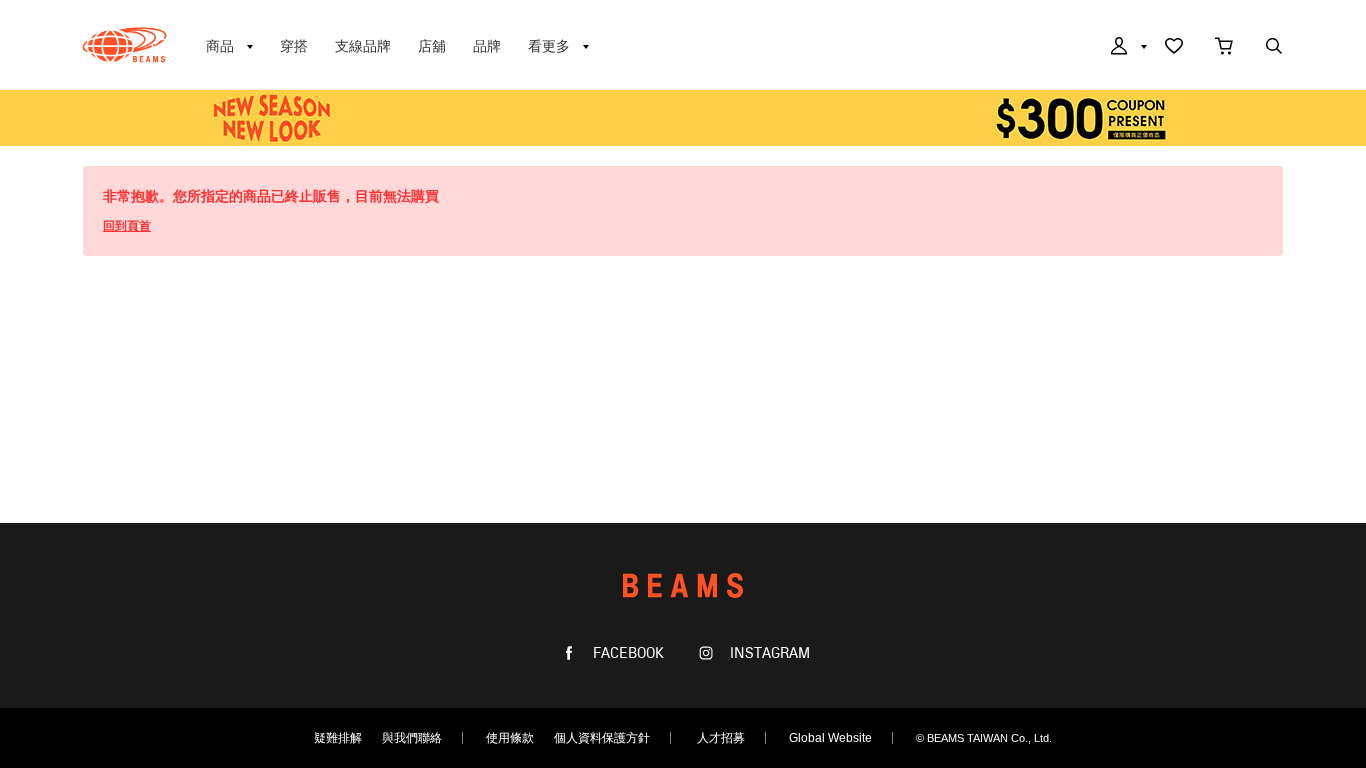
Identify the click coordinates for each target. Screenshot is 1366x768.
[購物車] (1224, 48)
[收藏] (1174, 48)
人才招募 (721, 738)
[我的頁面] (1127, 48)
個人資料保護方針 (602, 738)
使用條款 (510, 738)
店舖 (432, 46)
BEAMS (124, 45)
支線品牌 (363, 46)
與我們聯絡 (412, 738)
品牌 (487, 46)
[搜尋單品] (1274, 48)
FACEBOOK (626, 653)
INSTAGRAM (768, 653)
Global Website (830, 738)
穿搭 (294, 46)
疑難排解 (338, 738)
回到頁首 (127, 226)
